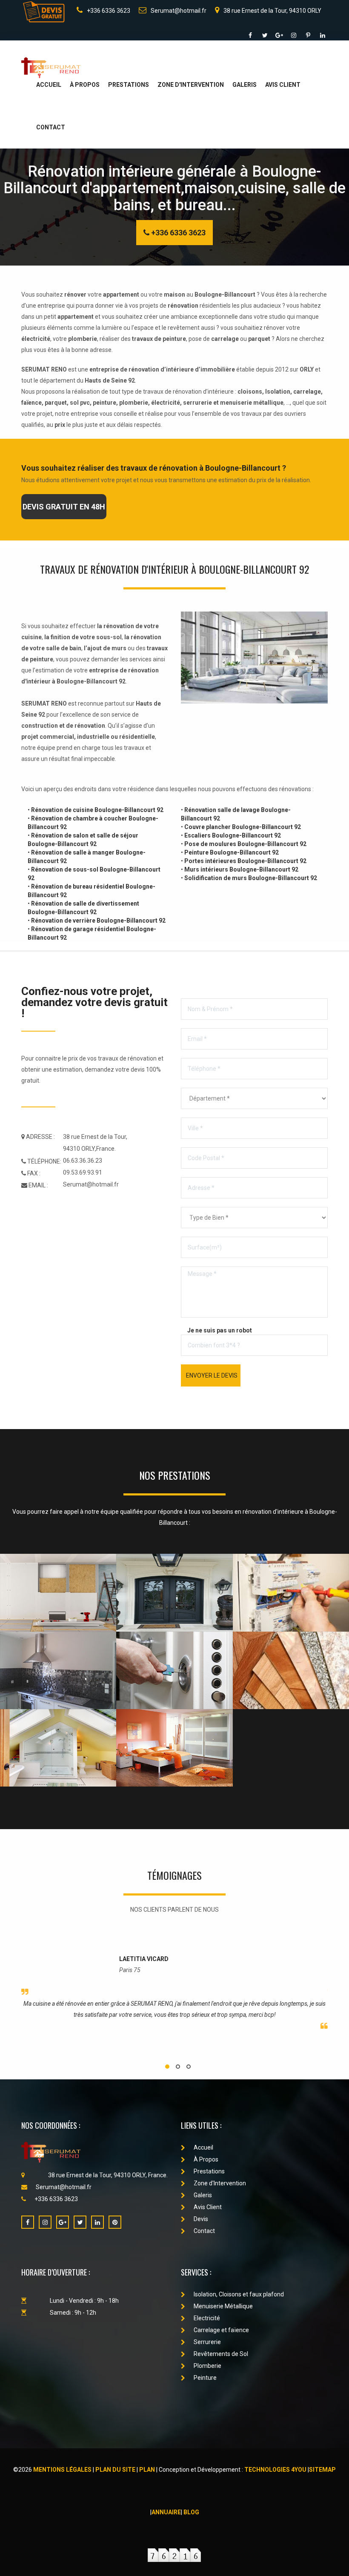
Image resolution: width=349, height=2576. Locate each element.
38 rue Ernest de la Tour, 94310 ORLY (272, 11)
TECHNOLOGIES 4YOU (275, 2470)
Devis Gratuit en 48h (64, 507)
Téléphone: (44, 1161)
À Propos (85, 85)
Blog (191, 2512)
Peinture (205, 2378)
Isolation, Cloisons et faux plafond (239, 2294)
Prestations (129, 85)
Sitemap (322, 2470)
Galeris (245, 85)
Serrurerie (207, 2342)
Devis (201, 2219)
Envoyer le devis (212, 1375)
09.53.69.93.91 (83, 1172)
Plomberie (207, 2366)
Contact (51, 127)
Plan (147, 2470)
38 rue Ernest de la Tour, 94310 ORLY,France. (95, 1143)
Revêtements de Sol (221, 2354)
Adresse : (40, 1137)
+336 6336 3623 (109, 11)
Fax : (33, 1173)
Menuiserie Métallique (223, 2306)
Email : (38, 1185)
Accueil (49, 85)
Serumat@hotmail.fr (179, 11)
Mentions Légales (62, 2470)
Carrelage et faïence (221, 2330)
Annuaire (166, 2512)
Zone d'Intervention (191, 85)
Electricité (207, 2318)
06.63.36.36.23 (83, 1161)
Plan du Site (115, 2470)
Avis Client (283, 85)
